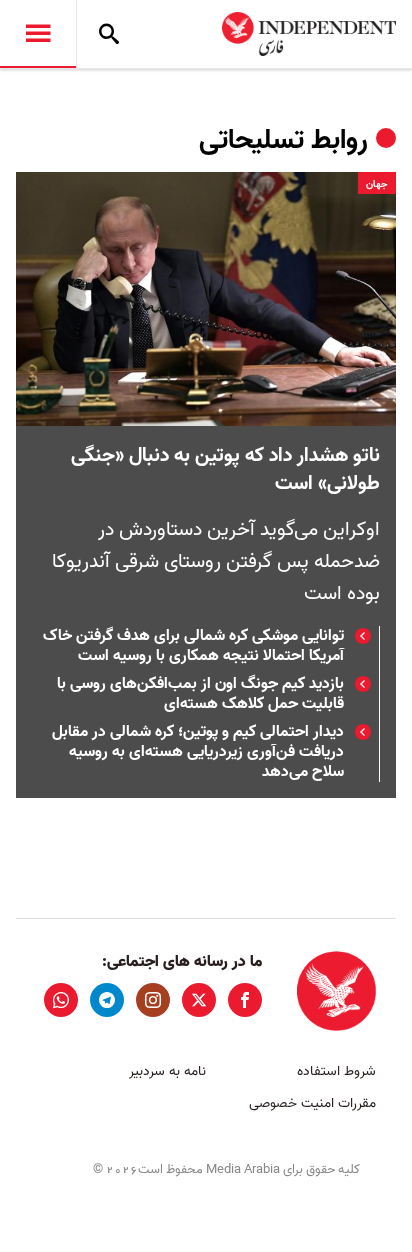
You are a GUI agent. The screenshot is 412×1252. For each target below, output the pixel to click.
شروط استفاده (336, 1071)
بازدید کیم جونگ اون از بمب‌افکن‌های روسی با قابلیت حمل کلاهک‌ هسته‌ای (200, 694)
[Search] (109, 34)
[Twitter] (199, 1000)
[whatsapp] (61, 1000)
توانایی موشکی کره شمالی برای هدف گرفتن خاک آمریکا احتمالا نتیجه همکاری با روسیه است (193, 646)
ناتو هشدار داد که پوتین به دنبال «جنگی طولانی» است (225, 470)
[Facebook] (245, 1000)
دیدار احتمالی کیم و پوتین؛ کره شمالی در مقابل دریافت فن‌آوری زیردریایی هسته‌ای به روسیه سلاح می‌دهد (198, 752)
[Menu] (38, 34)
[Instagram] (153, 1000)
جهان (377, 184)
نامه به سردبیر (167, 1071)
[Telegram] (107, 1000)
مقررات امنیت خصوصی (312, 1103)
